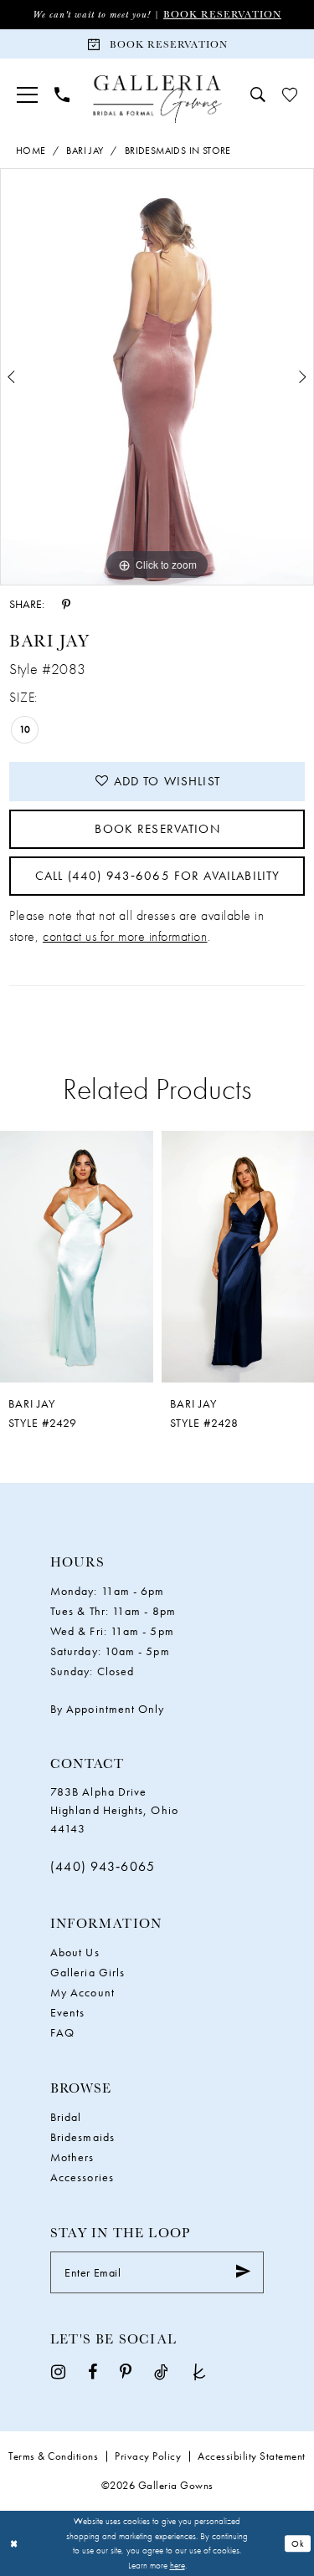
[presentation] (95, 1257)
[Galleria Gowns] (157, 99)
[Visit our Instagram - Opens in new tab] (58, 2372)
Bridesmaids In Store (178, 151)
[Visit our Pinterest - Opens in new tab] (126, 2372)
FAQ (62, 2032)
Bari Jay (85, 151)
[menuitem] (27, 95)
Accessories (82, 2177)
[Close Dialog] (14, 2544)
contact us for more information (125, 936)
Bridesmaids (82, 2137)
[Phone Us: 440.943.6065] (62, 95)
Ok (298, 2543)
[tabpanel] (157, 377)
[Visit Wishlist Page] (290, 95)
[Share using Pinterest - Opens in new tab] (66, 603)
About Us (75, 1952)
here (178, 2565)
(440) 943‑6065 (103, 1866)
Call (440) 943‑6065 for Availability (157, 876)
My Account (82, 1992)
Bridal (66, 2117)
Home (31, 151)
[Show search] (258, 95)
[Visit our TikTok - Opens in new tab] (161, 2372)
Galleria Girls (88, 1972)
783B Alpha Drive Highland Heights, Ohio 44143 (114, 1810)
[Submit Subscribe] (243, 2272)
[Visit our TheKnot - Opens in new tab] (199, 2372)
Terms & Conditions (53, 2456)
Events (67, 2012)
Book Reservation (222, 14)
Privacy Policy (148, 2456)
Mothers (72, 2157)
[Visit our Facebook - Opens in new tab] (93, 2372)
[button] (27, 95)
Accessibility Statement (252, 2456)
